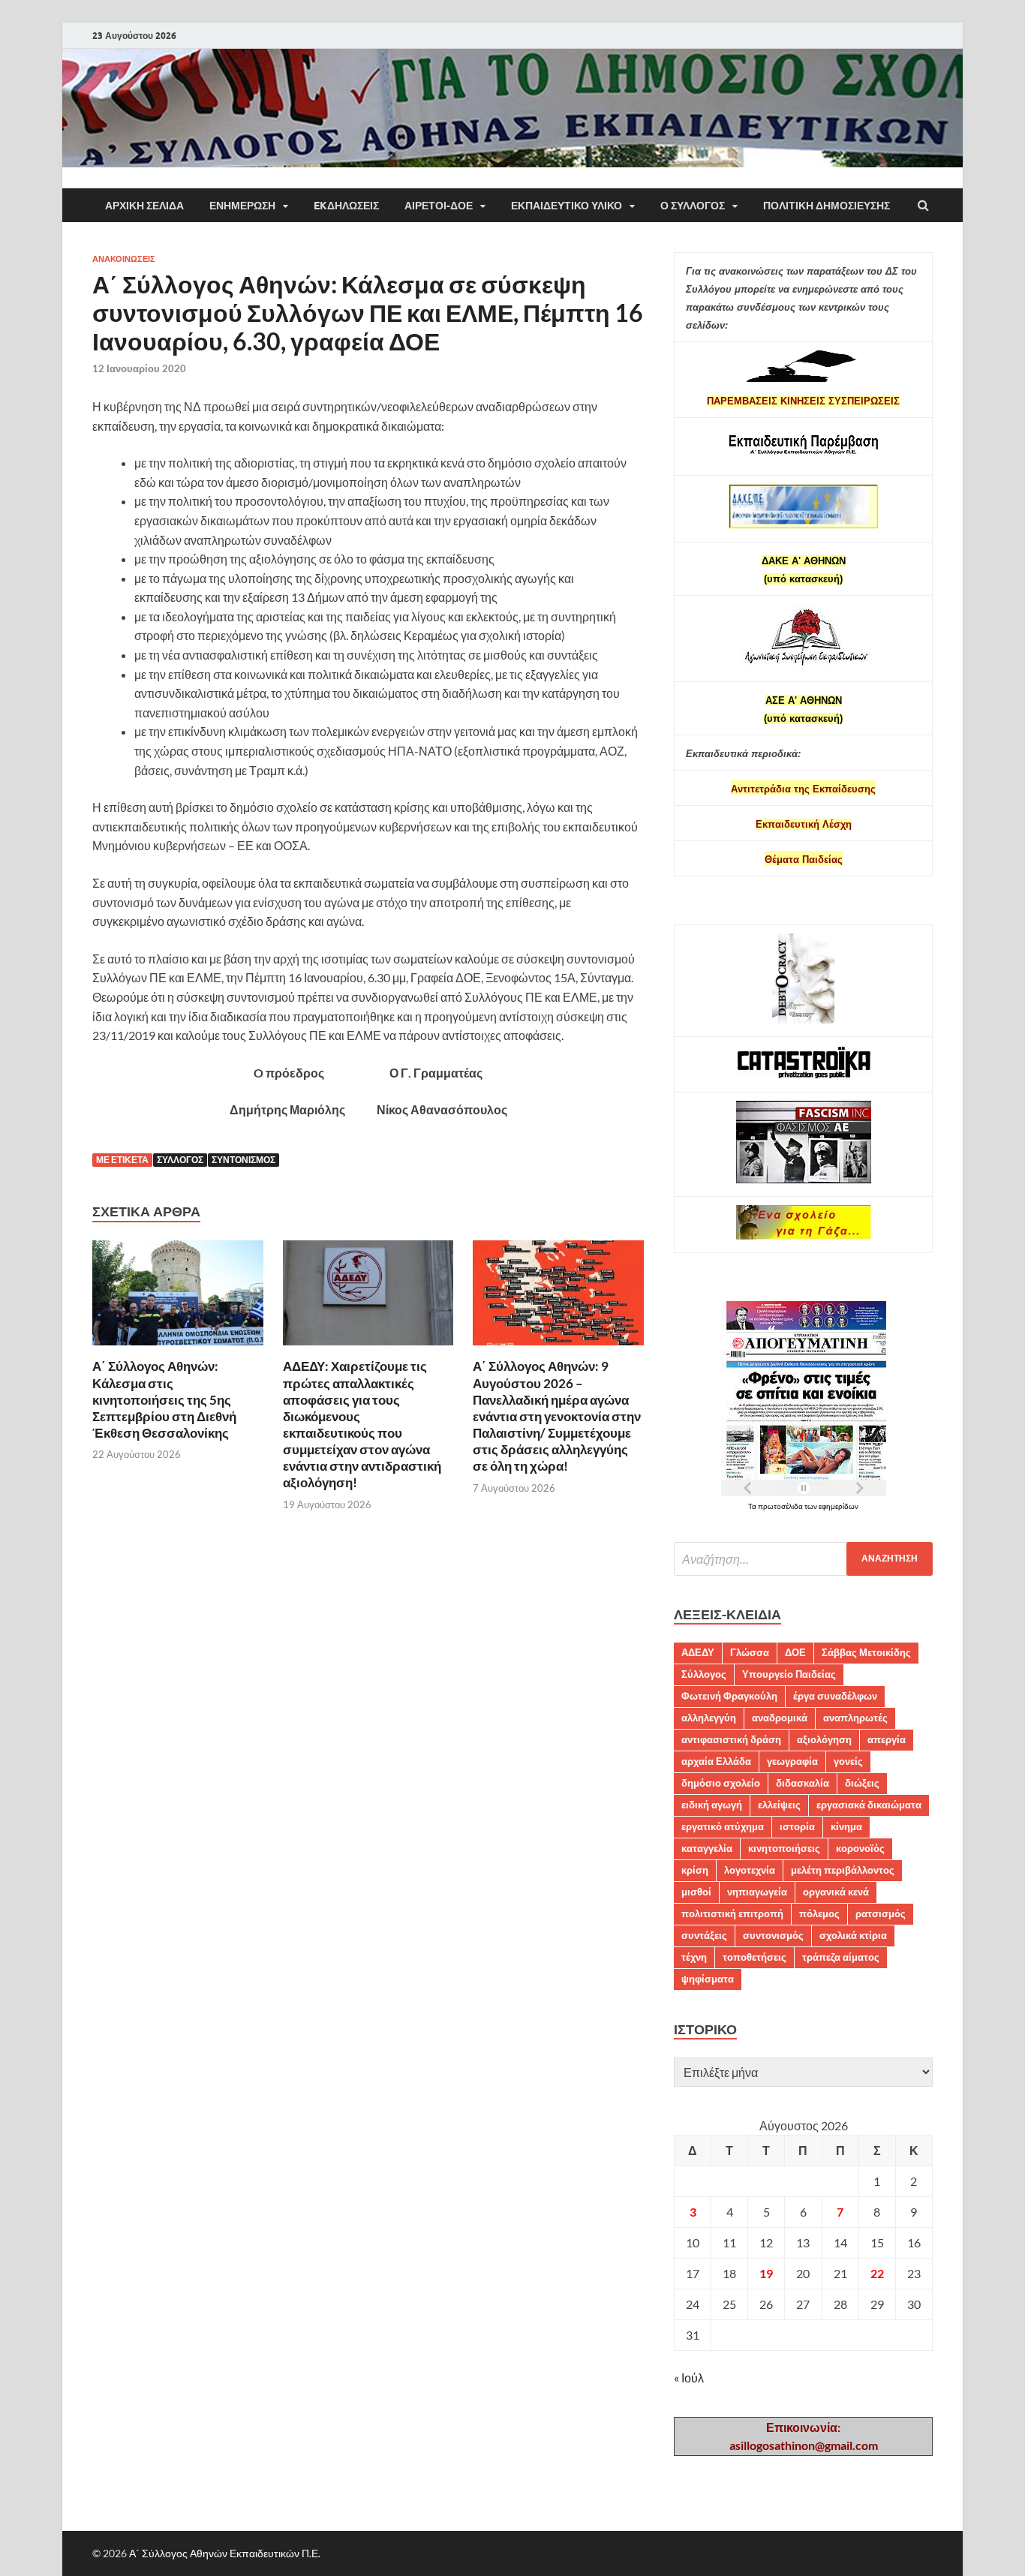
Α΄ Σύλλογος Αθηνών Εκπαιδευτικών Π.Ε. (225, 2553)
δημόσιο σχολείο (721, 1783)
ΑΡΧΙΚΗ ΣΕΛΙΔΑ (144, 206)
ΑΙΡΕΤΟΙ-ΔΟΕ (439, 206)
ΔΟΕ (795, 1652)
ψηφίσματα (708, 1979)
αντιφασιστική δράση (731, 1739)
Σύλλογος (180, 1160)
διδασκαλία (803, 1783)
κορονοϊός (860, 1848)
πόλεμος (819, 1913)
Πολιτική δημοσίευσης (827, 206)
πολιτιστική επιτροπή (732, 1913)
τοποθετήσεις (754, 1957)
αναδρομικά (780, 1718)
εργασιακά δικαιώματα (869, 1805)
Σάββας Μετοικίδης (866, 1652)
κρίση (695, 1870)
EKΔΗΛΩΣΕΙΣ (346, 206)
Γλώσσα (750, 1652)
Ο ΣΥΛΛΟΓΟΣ (693, 206)
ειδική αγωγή (712, 1805)
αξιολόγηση (824, 1739)
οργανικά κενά (836, 1892)
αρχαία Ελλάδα (716, 1761)
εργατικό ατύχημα (723, 1826)
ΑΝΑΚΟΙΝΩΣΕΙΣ (124, 259)
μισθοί (696, 1892)
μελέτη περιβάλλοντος (843, 1870)
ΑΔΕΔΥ (698, 1652)
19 (766, 2273)
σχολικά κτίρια (853, 1935)
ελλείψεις (779, 1805)
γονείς (848, 1761)
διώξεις (862, 1783)
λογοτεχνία (750, 1870)
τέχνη (694, 1957)
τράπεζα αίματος (841, 1957)
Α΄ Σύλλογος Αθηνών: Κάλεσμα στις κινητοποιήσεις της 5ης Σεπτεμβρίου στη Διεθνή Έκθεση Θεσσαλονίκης (164, 1399)
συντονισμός (243, 1160)
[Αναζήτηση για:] (803, 1559)
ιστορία (797, 1826)
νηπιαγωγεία (757, 1892)
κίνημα (846, 1826)
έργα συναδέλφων (835, 1696)
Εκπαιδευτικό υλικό (567, 206)
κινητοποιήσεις (784, 1848)
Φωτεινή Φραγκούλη (729, 1696)
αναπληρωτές (855, 1718)
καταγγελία (707, 1848)
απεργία (887, 1739)
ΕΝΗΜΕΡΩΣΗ (242, 206)
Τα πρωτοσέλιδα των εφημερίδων (803, 1506)
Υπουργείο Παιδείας (789, 1674)
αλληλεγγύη (709, 1718)
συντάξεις (704, 1935)
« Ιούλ (689, 2378)
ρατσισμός (881, 1913)
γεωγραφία (792, 1761)
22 (877, 2273)
